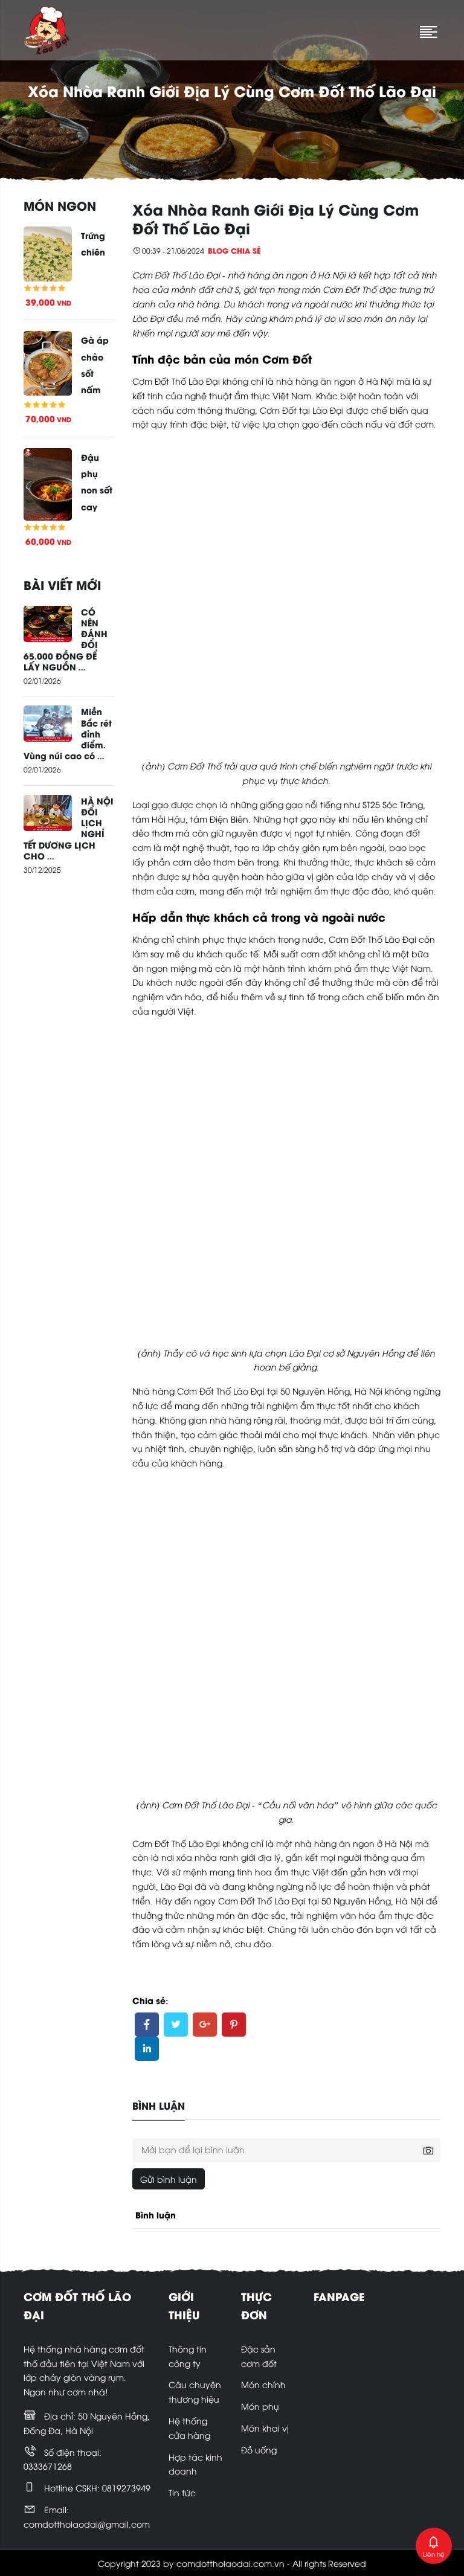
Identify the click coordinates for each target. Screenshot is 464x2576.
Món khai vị (265, 2428)
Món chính (263, 2384)
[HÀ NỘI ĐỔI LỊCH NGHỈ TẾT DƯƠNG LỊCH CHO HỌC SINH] (48, 811)
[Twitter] (176, 2025)
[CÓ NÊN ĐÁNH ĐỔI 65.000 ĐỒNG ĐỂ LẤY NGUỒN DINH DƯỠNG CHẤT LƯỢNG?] (48, 622)
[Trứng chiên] (48, 252)
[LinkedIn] (147, 2049)
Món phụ (260, 2406)
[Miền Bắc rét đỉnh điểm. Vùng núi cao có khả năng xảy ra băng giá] (48, 722)
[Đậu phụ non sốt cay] (48, 483)
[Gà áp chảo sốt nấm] (48, 362)
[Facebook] (147, 2025)
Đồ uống (259, 2449)
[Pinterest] (234, 2025)
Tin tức (182, 2492)
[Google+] (205, 2025)
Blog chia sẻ (234, 250)
